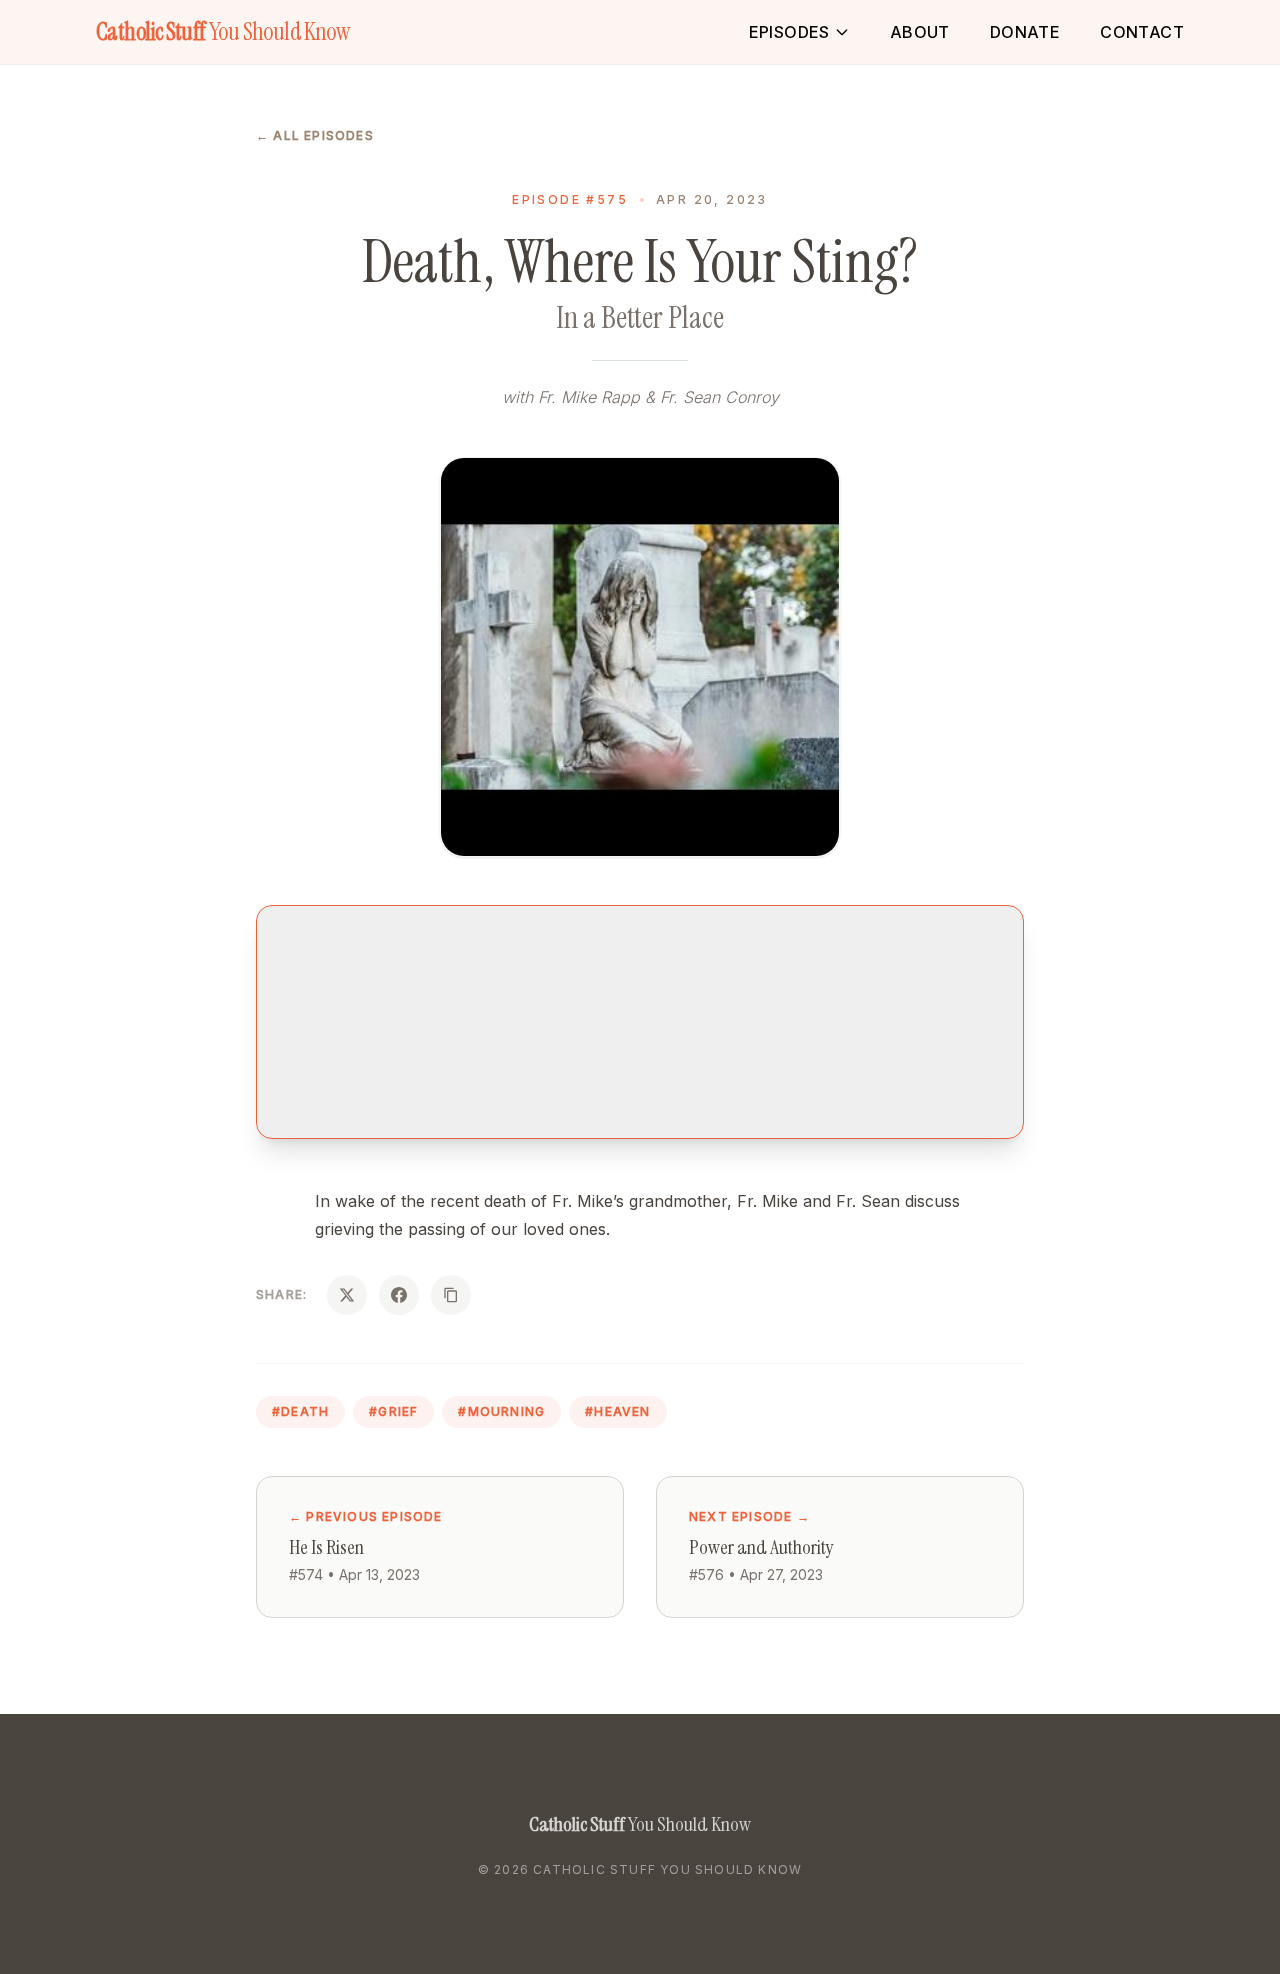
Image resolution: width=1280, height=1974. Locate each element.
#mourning (501, 1411)
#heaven (617, 1411)
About (920, 32)
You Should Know (222, 31)
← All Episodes (315, 135)
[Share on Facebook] (399, 1295)
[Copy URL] (451, 1295)
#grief (393, 1411)
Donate (1025, 32)
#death (300, 1411)
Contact (1142, 32)
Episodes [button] (789, 32)
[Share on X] (347, 1295)
